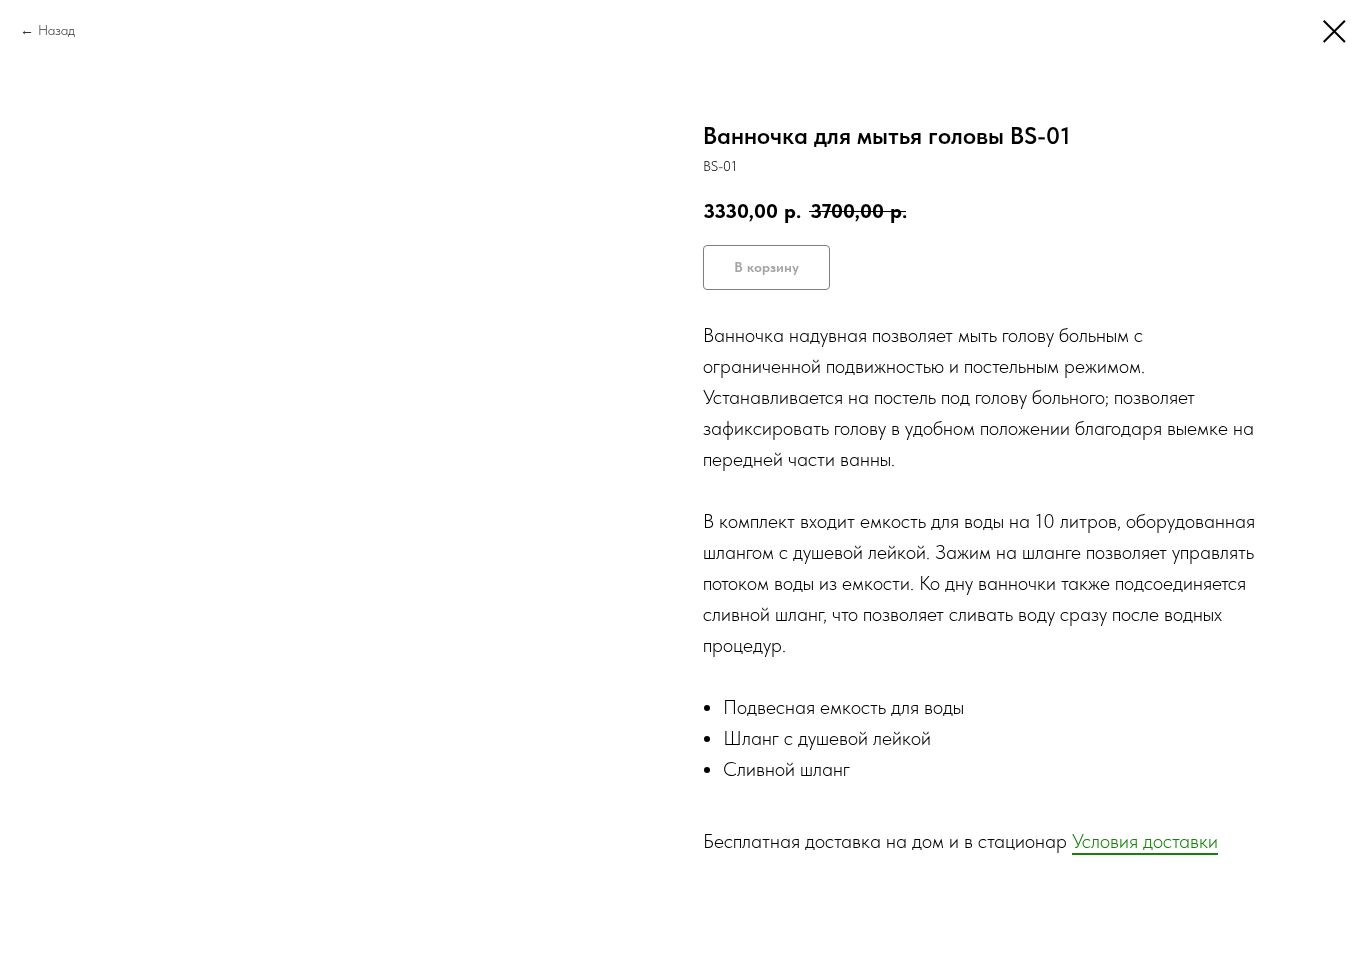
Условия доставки (1145, 841)
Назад (56, 30)
